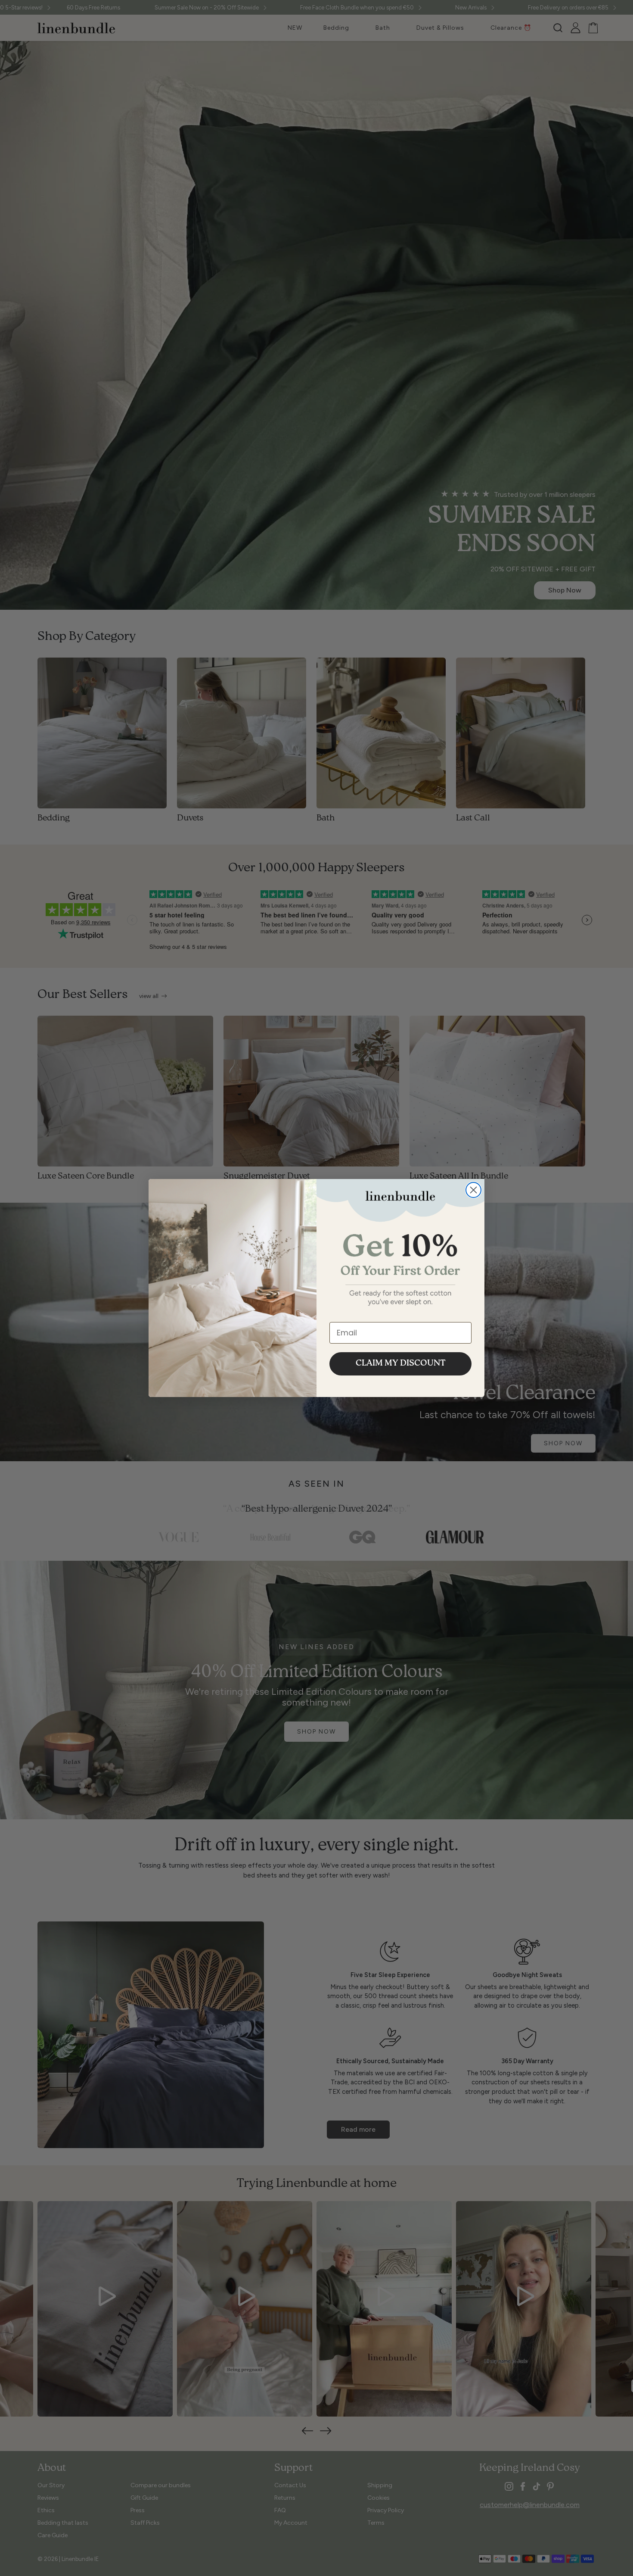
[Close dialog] (473, 1190)
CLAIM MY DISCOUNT (401, 1364)
